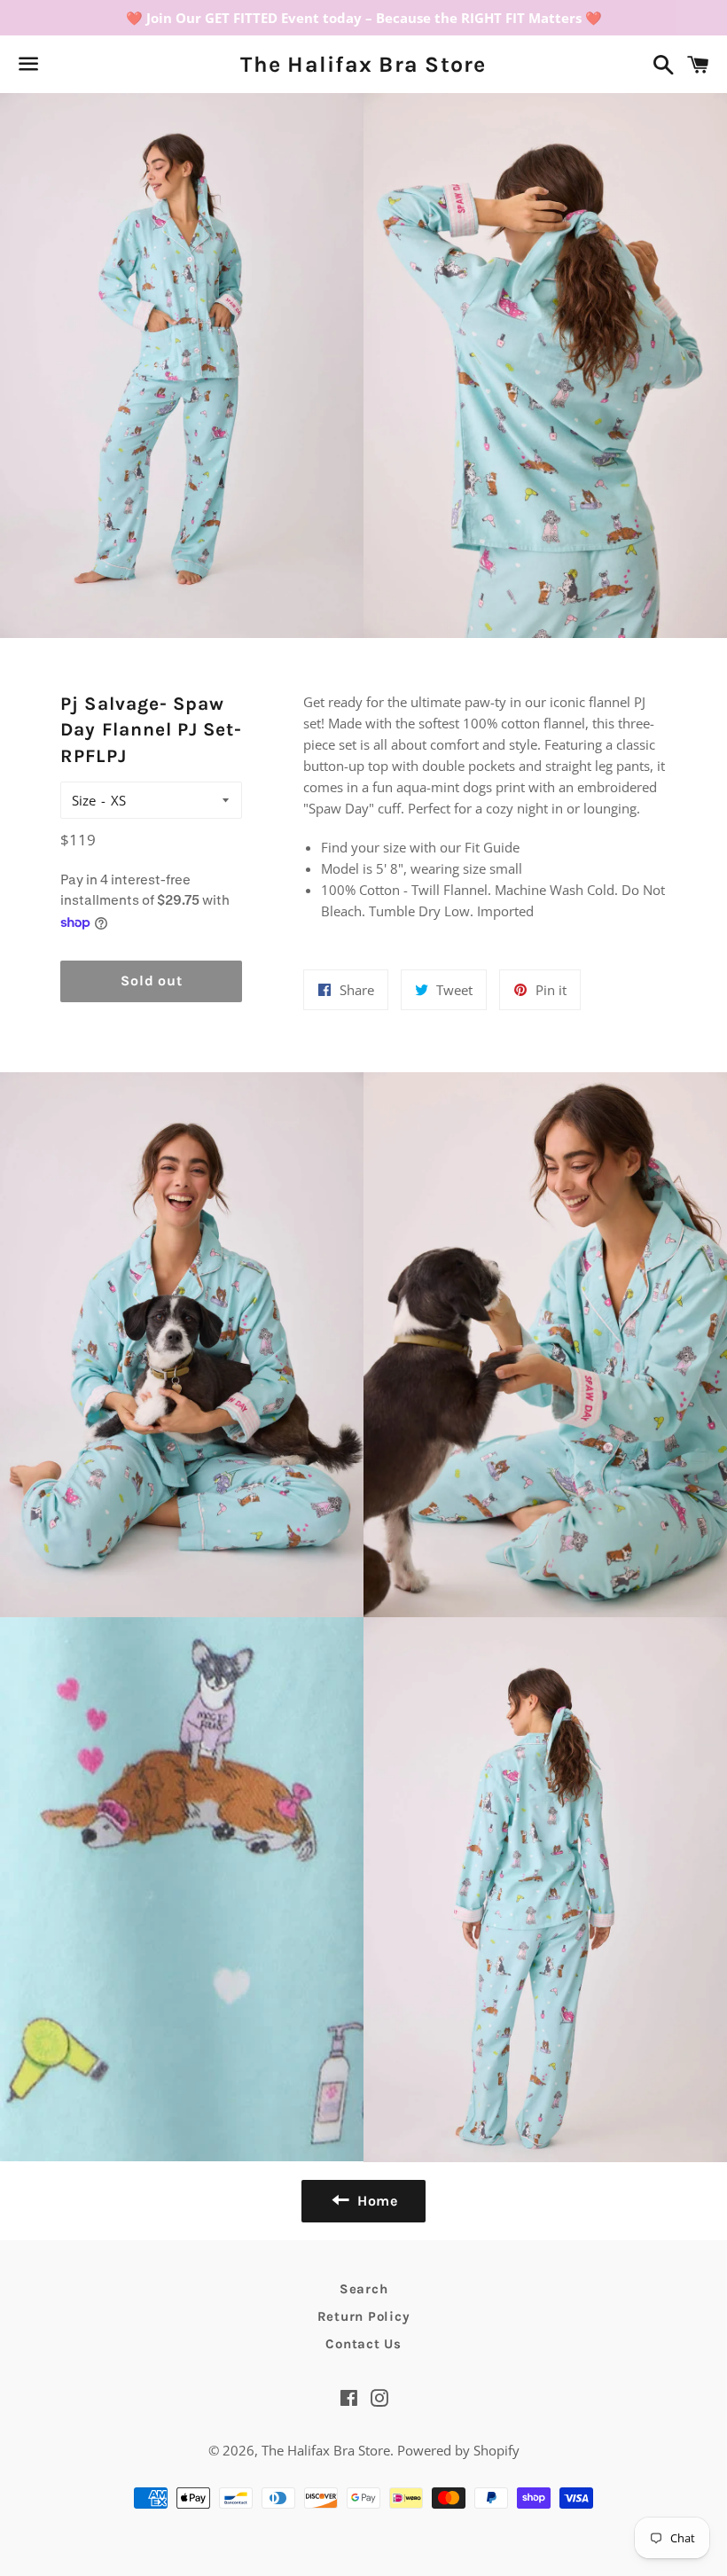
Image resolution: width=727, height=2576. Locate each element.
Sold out (151, 981)
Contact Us (363, 2344)
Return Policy (364, 2316)
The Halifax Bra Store (363, 64)
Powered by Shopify (458, 2450)
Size (84, 800)
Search (364, 2289)
